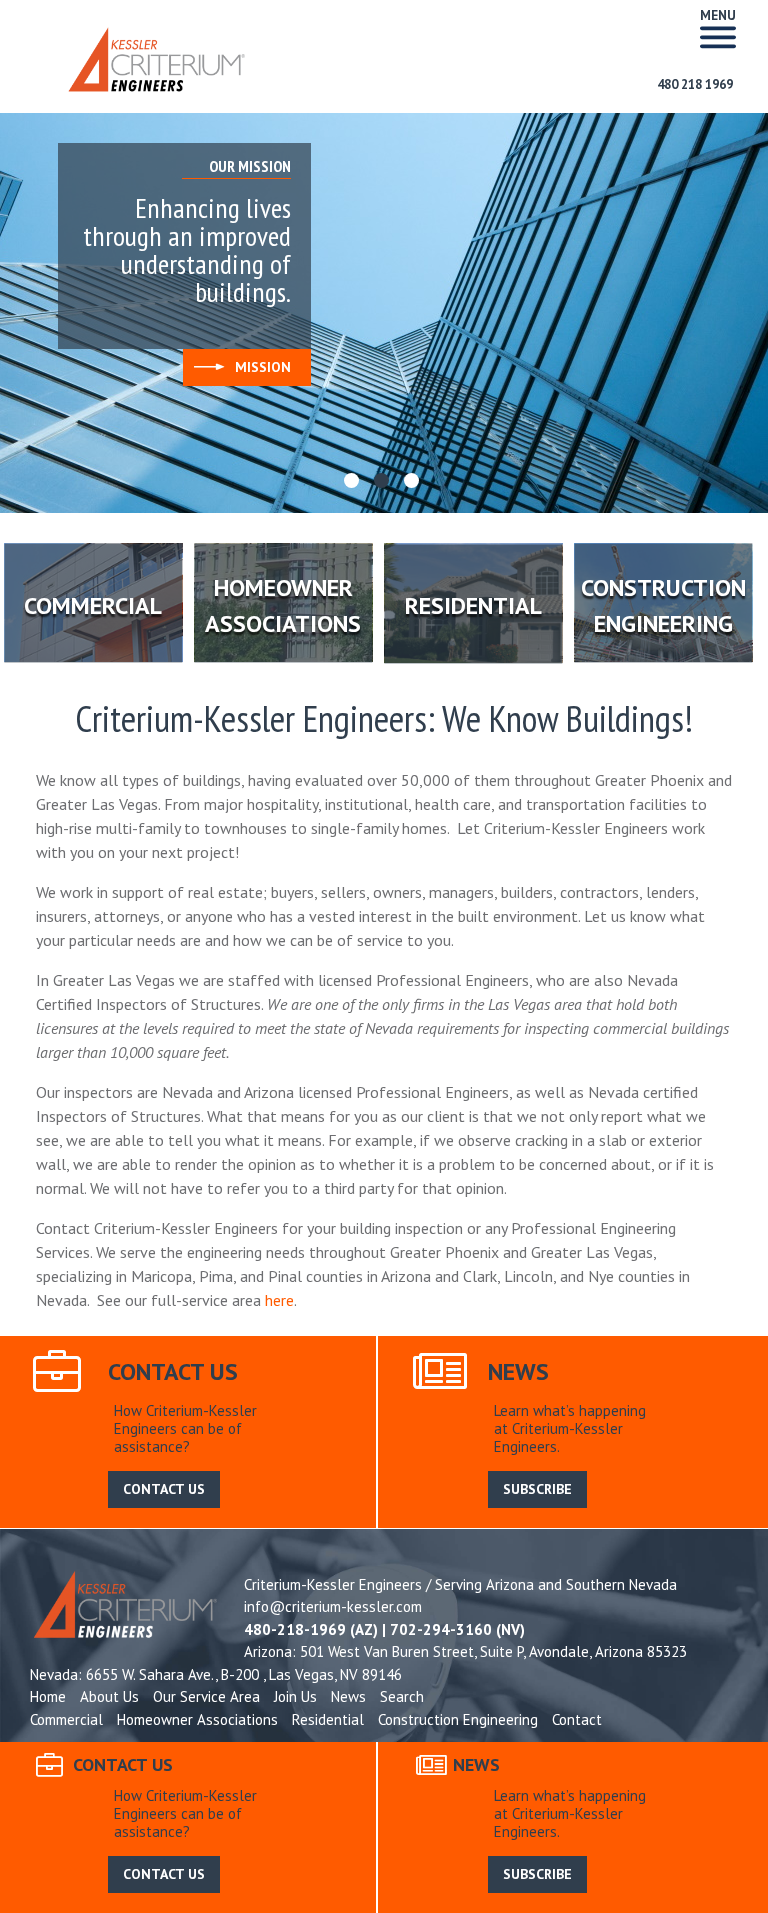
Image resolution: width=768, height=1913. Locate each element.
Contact (577, 1719)
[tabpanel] (384, 313)
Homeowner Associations (197, 1719)
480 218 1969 (695, 84)
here (279, 1300)
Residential (328, 1719)
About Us (109, 1696)
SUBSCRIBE (537, 1489)
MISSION (263, 367)
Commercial (66, 1719)
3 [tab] (414, 483)
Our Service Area (206, 1696)
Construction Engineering (458, 1719)
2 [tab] (384, 483)
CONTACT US (164, 1489)
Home (48, 1696)
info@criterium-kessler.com (333, 1606)
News (348, 1696)
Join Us (295, 1696)
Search (402, 1696)
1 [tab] (354, 483)
